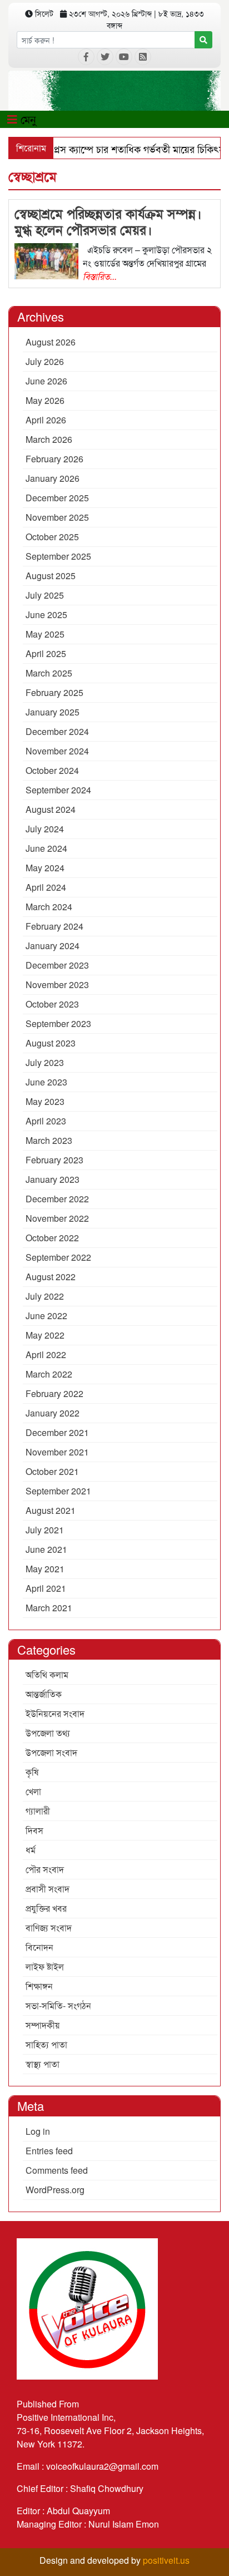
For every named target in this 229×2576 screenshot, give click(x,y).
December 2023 (57, 965)
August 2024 (51, 809)
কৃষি (32, 1772)
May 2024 (45, 868)
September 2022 (58, 1257)
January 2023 (53, 1179)
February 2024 (54, 926)
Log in (38, 2131)
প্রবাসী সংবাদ (48, 1889)
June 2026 (46, 381)
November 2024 (57, 751)
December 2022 (57, 1199)
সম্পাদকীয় (43, 2025)
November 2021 (57, 1452)
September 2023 (58, 1023)
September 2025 (58, 556)
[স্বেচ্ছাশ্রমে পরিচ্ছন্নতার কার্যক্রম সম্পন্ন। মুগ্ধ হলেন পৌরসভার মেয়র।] (46, 260)
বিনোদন (39, 1947)
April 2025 (46, 653)
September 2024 (58, 790)
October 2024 (52, 770)
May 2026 (45, 400)
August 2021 (51, 1510)
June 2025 (46, 615)
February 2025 (54, 692)
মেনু (27, 119)
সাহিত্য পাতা (46, 2044)
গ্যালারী (38, 1811)
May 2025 (45, 634)
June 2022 (46, 1316)
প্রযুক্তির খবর (46, 1908)
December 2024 (57, 731)
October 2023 (52, 1004)
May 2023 (45, 1101)
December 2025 (57, 498)
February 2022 (54, 1393)
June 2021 (46, 1549)
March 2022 (49, 1374)
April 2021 (46, 1588)
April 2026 (46, 420)
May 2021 (45, 1569)
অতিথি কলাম (47, 1674)
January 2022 (53, 1413)
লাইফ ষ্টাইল (45, 1966)
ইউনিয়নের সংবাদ (55, 1713)
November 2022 (57, 1218)
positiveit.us (166, 2560)
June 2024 (46, 848)
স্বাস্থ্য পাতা (43, 2064)
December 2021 (57, 1432)
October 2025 (52, 537)
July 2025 (45, 595)
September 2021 (58, 1491)
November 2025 (57, 517)
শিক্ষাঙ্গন (39, 1986)
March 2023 (49, 1140)
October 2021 (52, 1471)
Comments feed (57, 2170)
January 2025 (53, 712)
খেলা (33, 1791)
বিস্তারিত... (100, 276)
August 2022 (51, 1277)
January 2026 (53, 478)
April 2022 (46, 1354)
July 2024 (45, 829)
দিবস (34, 1830)
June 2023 (46, 1082)
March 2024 (49, 907)
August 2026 (51, 342)
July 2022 (45, 1296)
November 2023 (57, 984)
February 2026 (54, 459)
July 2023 (45, 1062)
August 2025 (51, 576)
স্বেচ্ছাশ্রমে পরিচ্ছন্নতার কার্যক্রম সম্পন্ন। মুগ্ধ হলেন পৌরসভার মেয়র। (108, 221)
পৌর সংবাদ (45, 1869)
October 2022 (52, 1238)
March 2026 (49, 439)
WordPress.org (55, 2190)
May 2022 (45, 1335)
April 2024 (46, 887)
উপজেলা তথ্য (48, 1733)
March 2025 (49, 673)
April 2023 (46, 1121)
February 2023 (54, 1160)
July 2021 (45, 1530)
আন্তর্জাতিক (44, 1694)
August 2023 (51, 1043)
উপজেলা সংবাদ (51, 1752)
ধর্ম (31, 1850)
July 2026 (45, 361)
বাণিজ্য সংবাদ (49, 1928)
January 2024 (53, 946)
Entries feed (49, 2151)
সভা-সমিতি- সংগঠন (58, 2005)
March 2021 (49, 1608)
